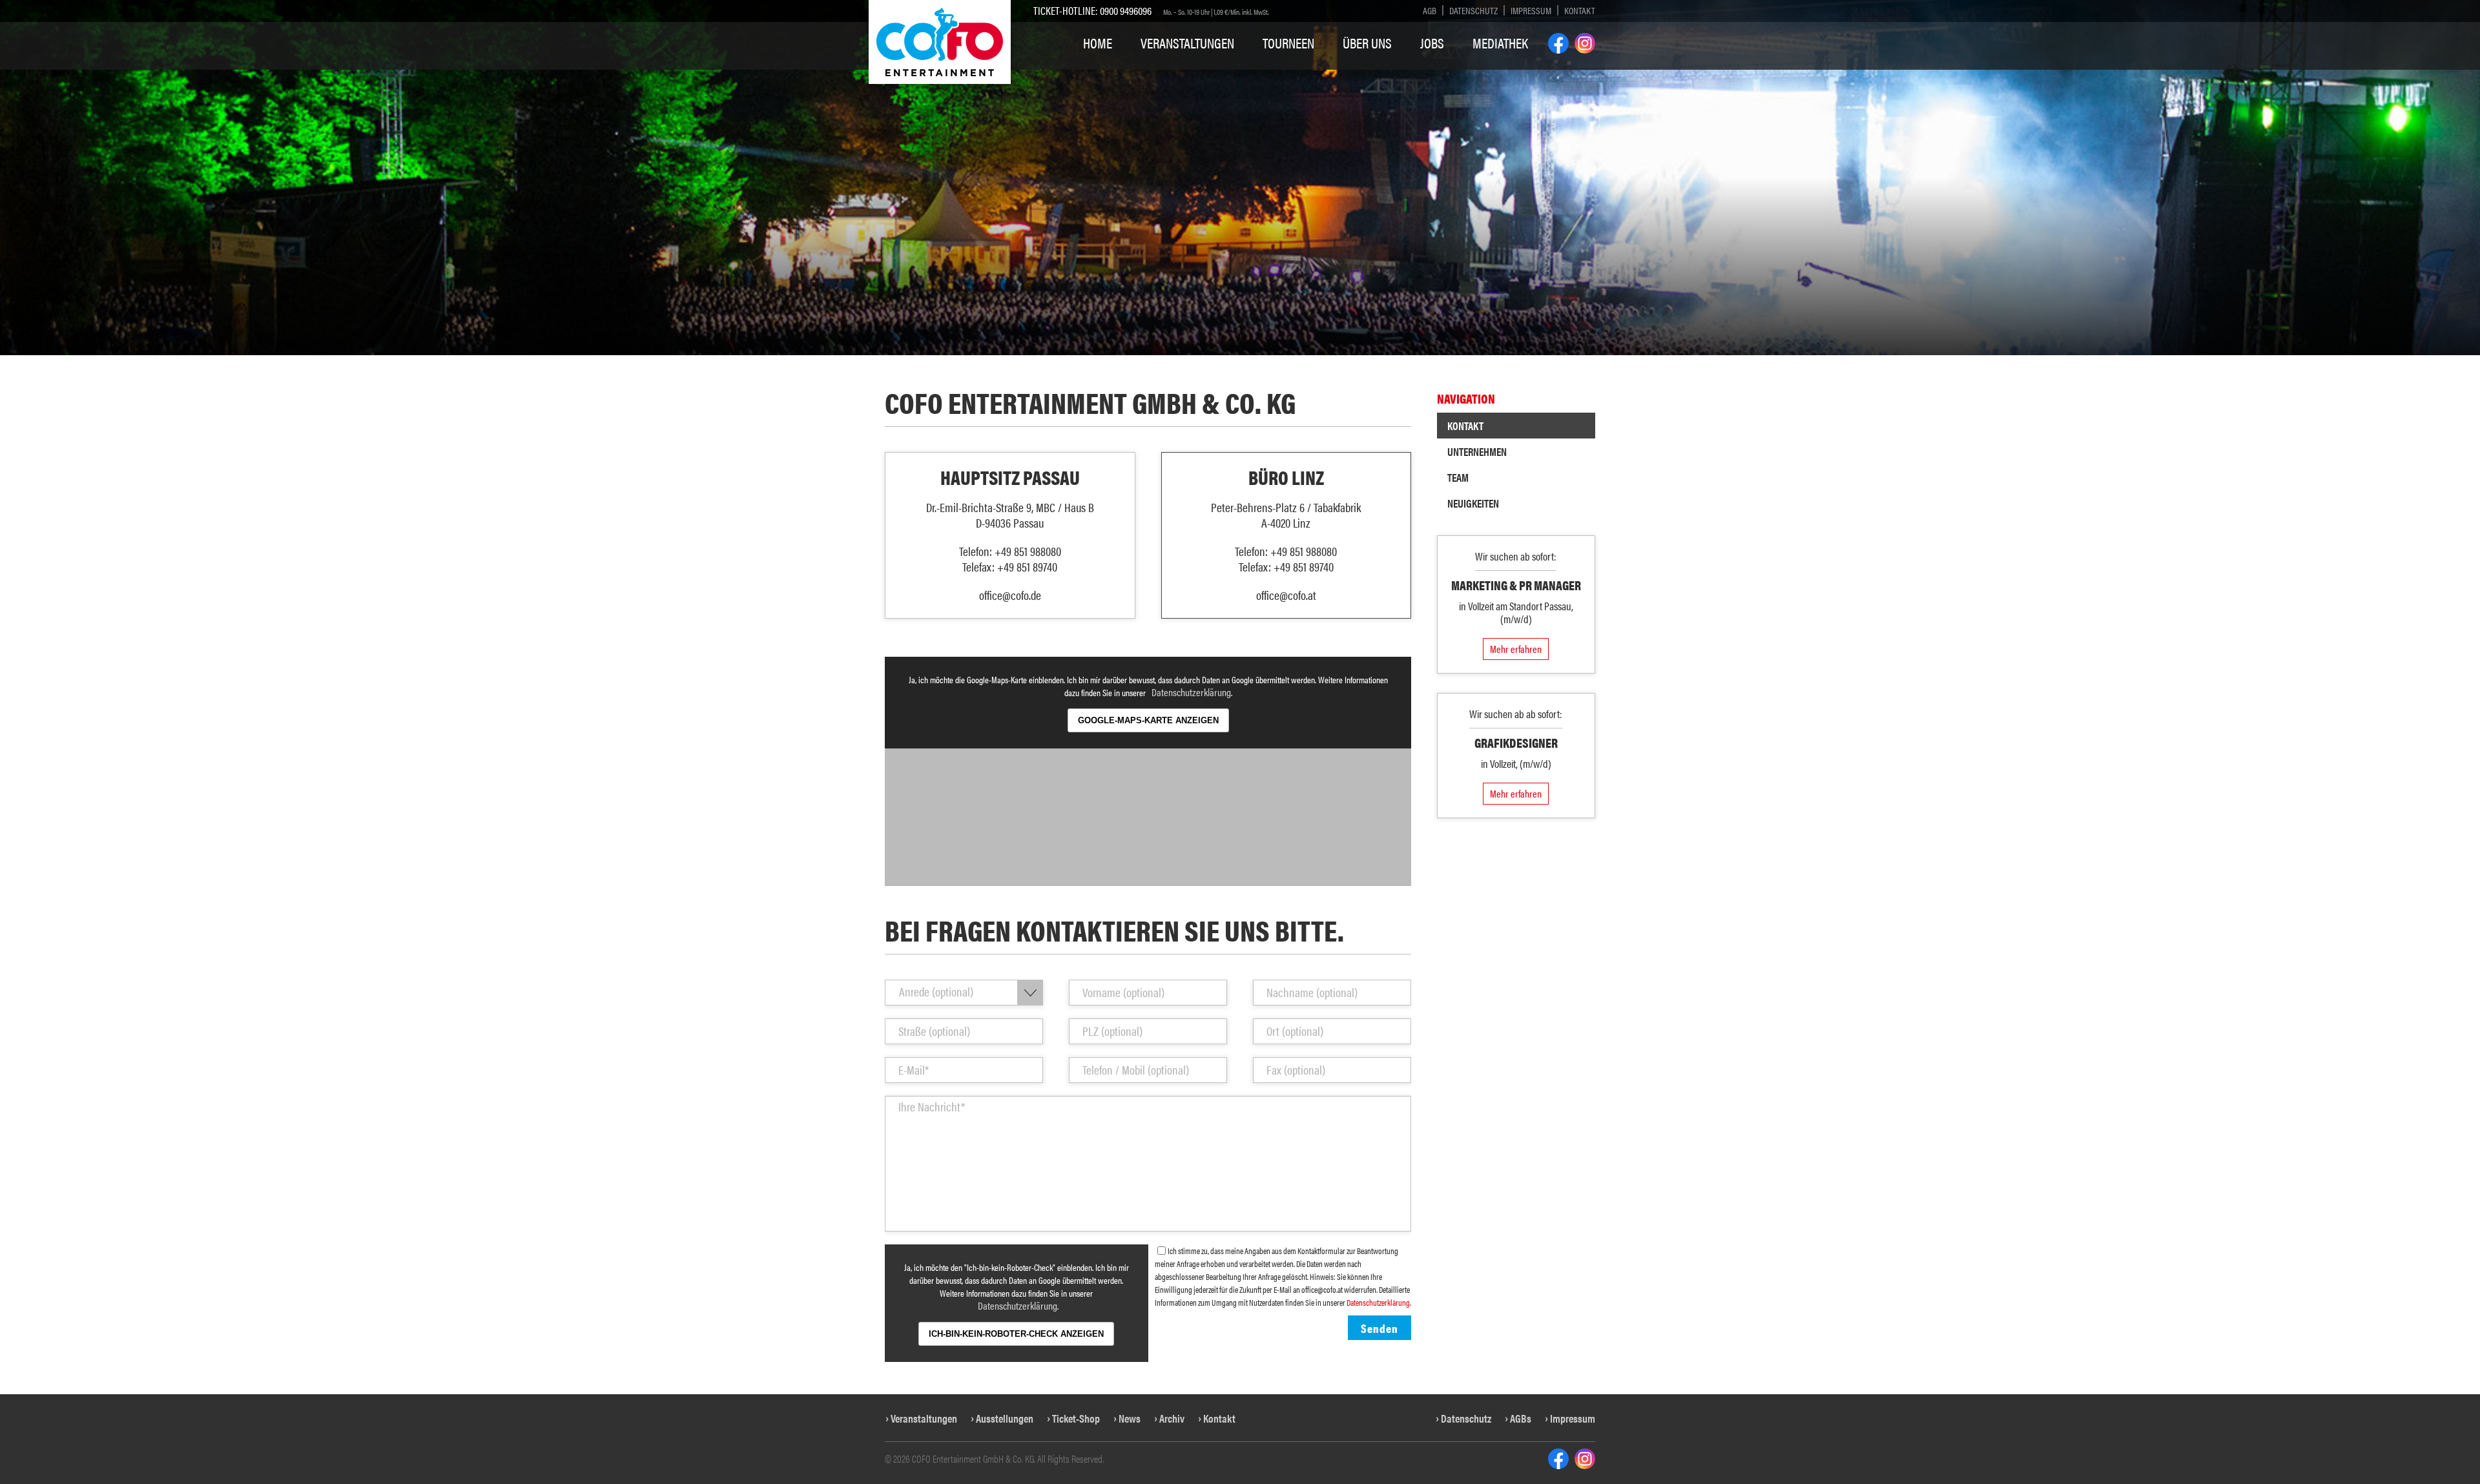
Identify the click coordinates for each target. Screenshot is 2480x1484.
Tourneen (1288, 43)
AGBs (1521, 1418)
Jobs (1432, 43)
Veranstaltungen (1187, 43)
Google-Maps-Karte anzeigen (1148, 720)
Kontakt (1580, 10)
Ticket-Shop (1076, 1418)
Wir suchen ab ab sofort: (1516, 714)
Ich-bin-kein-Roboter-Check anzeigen (1016, 1334)
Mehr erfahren (1516, 649)
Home (1098, 43)
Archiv (1172, 1418)
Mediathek (1500, 43)
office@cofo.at (1286, 595)
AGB (1430, 10)
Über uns (1367, 43)
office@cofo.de (1010, 595)
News (1130, 1418)
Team (1458, 477)
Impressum (1531, 10)
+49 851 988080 (1028, 551)
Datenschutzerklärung (1191, 692)
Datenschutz (1473, 10)
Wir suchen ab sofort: (1516, 556)
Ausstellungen (1005, 1418)
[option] (1240, 178)
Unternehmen (1477, 451)
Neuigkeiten (1473, 503)
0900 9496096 (1126, 10)
